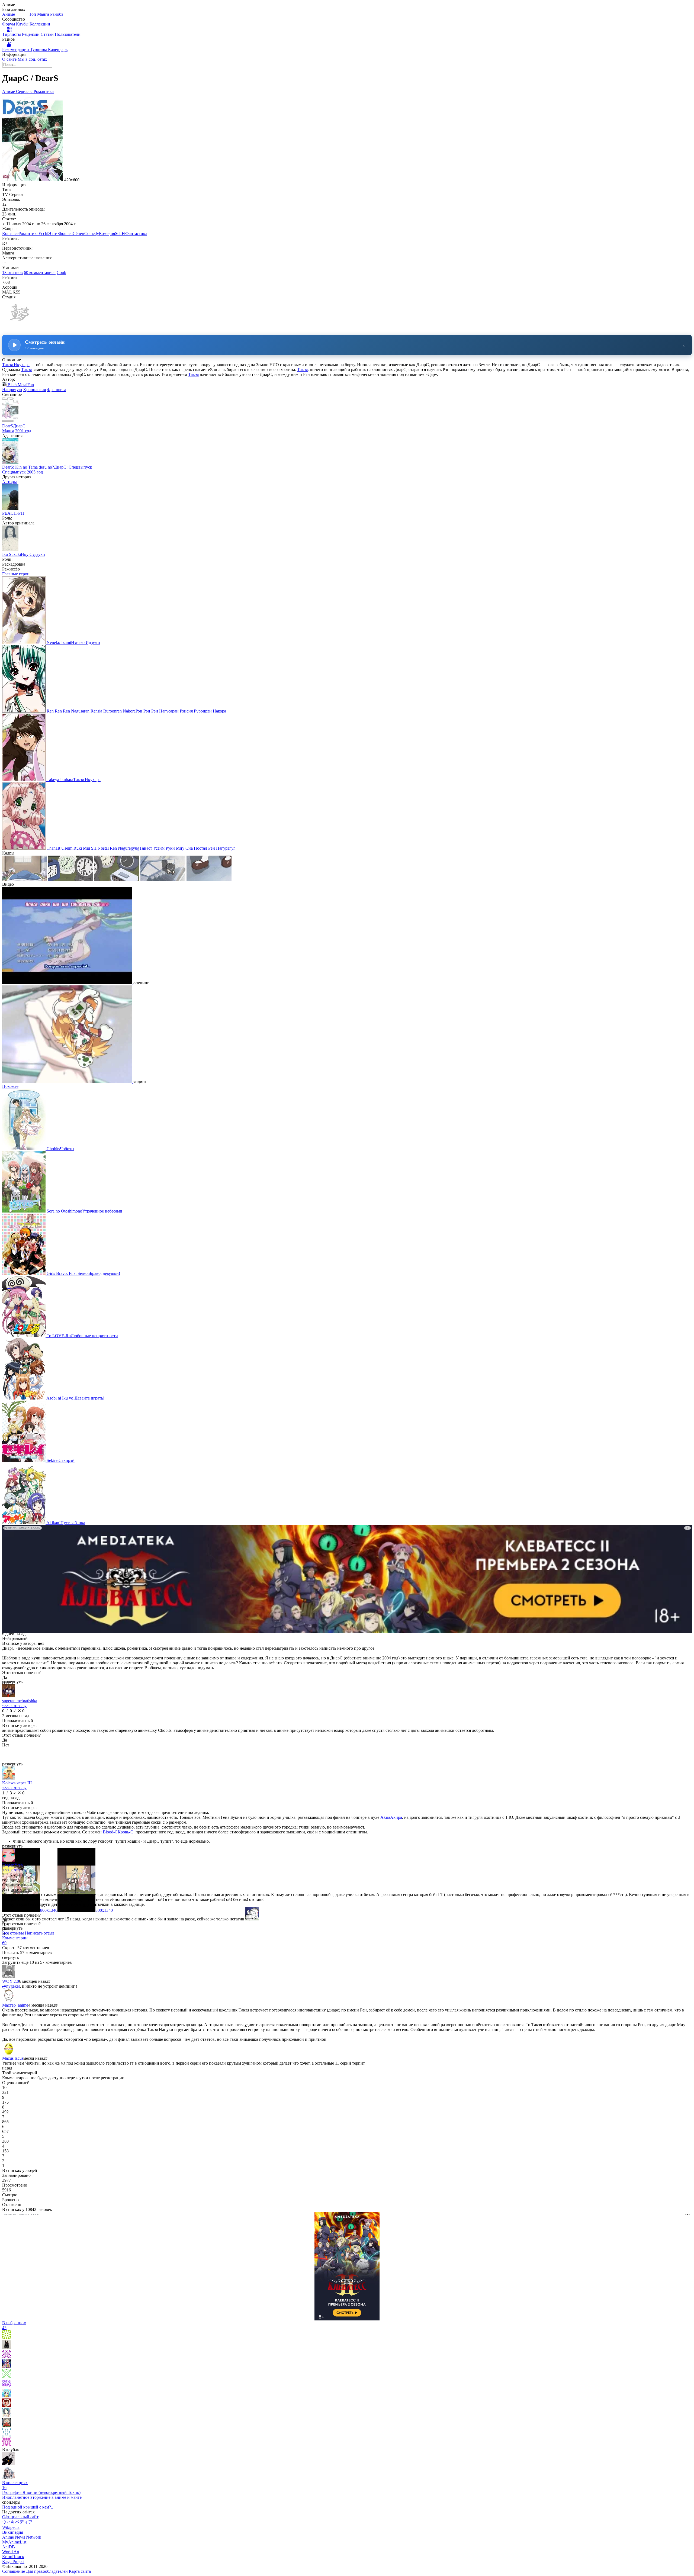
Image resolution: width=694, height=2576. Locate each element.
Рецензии (31, 34)
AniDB (9, 2547)
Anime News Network (22, 2537)
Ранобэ (57, 14)
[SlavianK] (7, 2425)
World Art (11, 2552)
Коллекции (40, 24)
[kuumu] (7, 2347)
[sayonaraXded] (7, 2396)
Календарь (58, 49)
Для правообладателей (47, 2571)
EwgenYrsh (12, 1865)
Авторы (9, 482)
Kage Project (13, 2562)
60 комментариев (40, 273)
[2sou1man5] (7, 2435)
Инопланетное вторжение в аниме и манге (42, 2497)
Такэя (26, 370)
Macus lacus (13, 2058)
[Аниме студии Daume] (19, 327)
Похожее (10, 1086)
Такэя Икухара (16, 365)
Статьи (48, 34)
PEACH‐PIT (13, 513)
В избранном (14, 2325)
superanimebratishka (20, 1701)
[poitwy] (7, 2357)
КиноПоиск (13, 2557)
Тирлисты (12, 34)
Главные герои (16, 574)
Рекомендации (16, 49)
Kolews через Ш (17, 1783)
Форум (9, 24)
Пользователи (68, 34)
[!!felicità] (7, 2367)
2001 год (23, 431)
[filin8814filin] (7, 2376)
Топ (33, 14)
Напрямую (12, 390)
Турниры (39, 49)
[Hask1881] (7, 2445)
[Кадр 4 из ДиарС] (163, 879)
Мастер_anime (15, 2005)
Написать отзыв (40, 1933)
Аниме (9, 14)
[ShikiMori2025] (7, 2406)
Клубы (23, 24)
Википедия (13, 2532)
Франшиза (57, 390)
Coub (61, 273)
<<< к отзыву (14, 1706)
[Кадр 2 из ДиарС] (71, 879)
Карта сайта (80, 2571)
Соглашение (14, 2571)
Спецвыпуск (14, 472)
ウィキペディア (17, 2522)
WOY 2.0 (11, 1981)
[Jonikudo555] (7, 2337)
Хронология (34, 390)
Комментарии (15, 1940)
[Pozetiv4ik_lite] (7, 2386)
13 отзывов (12, 273)
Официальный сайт (20, 2517)
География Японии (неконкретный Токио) (41, 2492)
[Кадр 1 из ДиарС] (25, 879)
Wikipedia (11, 2527)
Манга (44, 14)
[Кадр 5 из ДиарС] (209, 879)
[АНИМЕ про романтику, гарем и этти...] (9, 2478)
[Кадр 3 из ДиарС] (117, 879)
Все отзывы (13, 1933)
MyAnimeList (14, 2542)
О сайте (10, 59)
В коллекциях (15, 2485)
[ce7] (7, 2415)
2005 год (35, 472)
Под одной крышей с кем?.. (28, 2507)
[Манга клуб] (9, 2464)
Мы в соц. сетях (32, 59)
